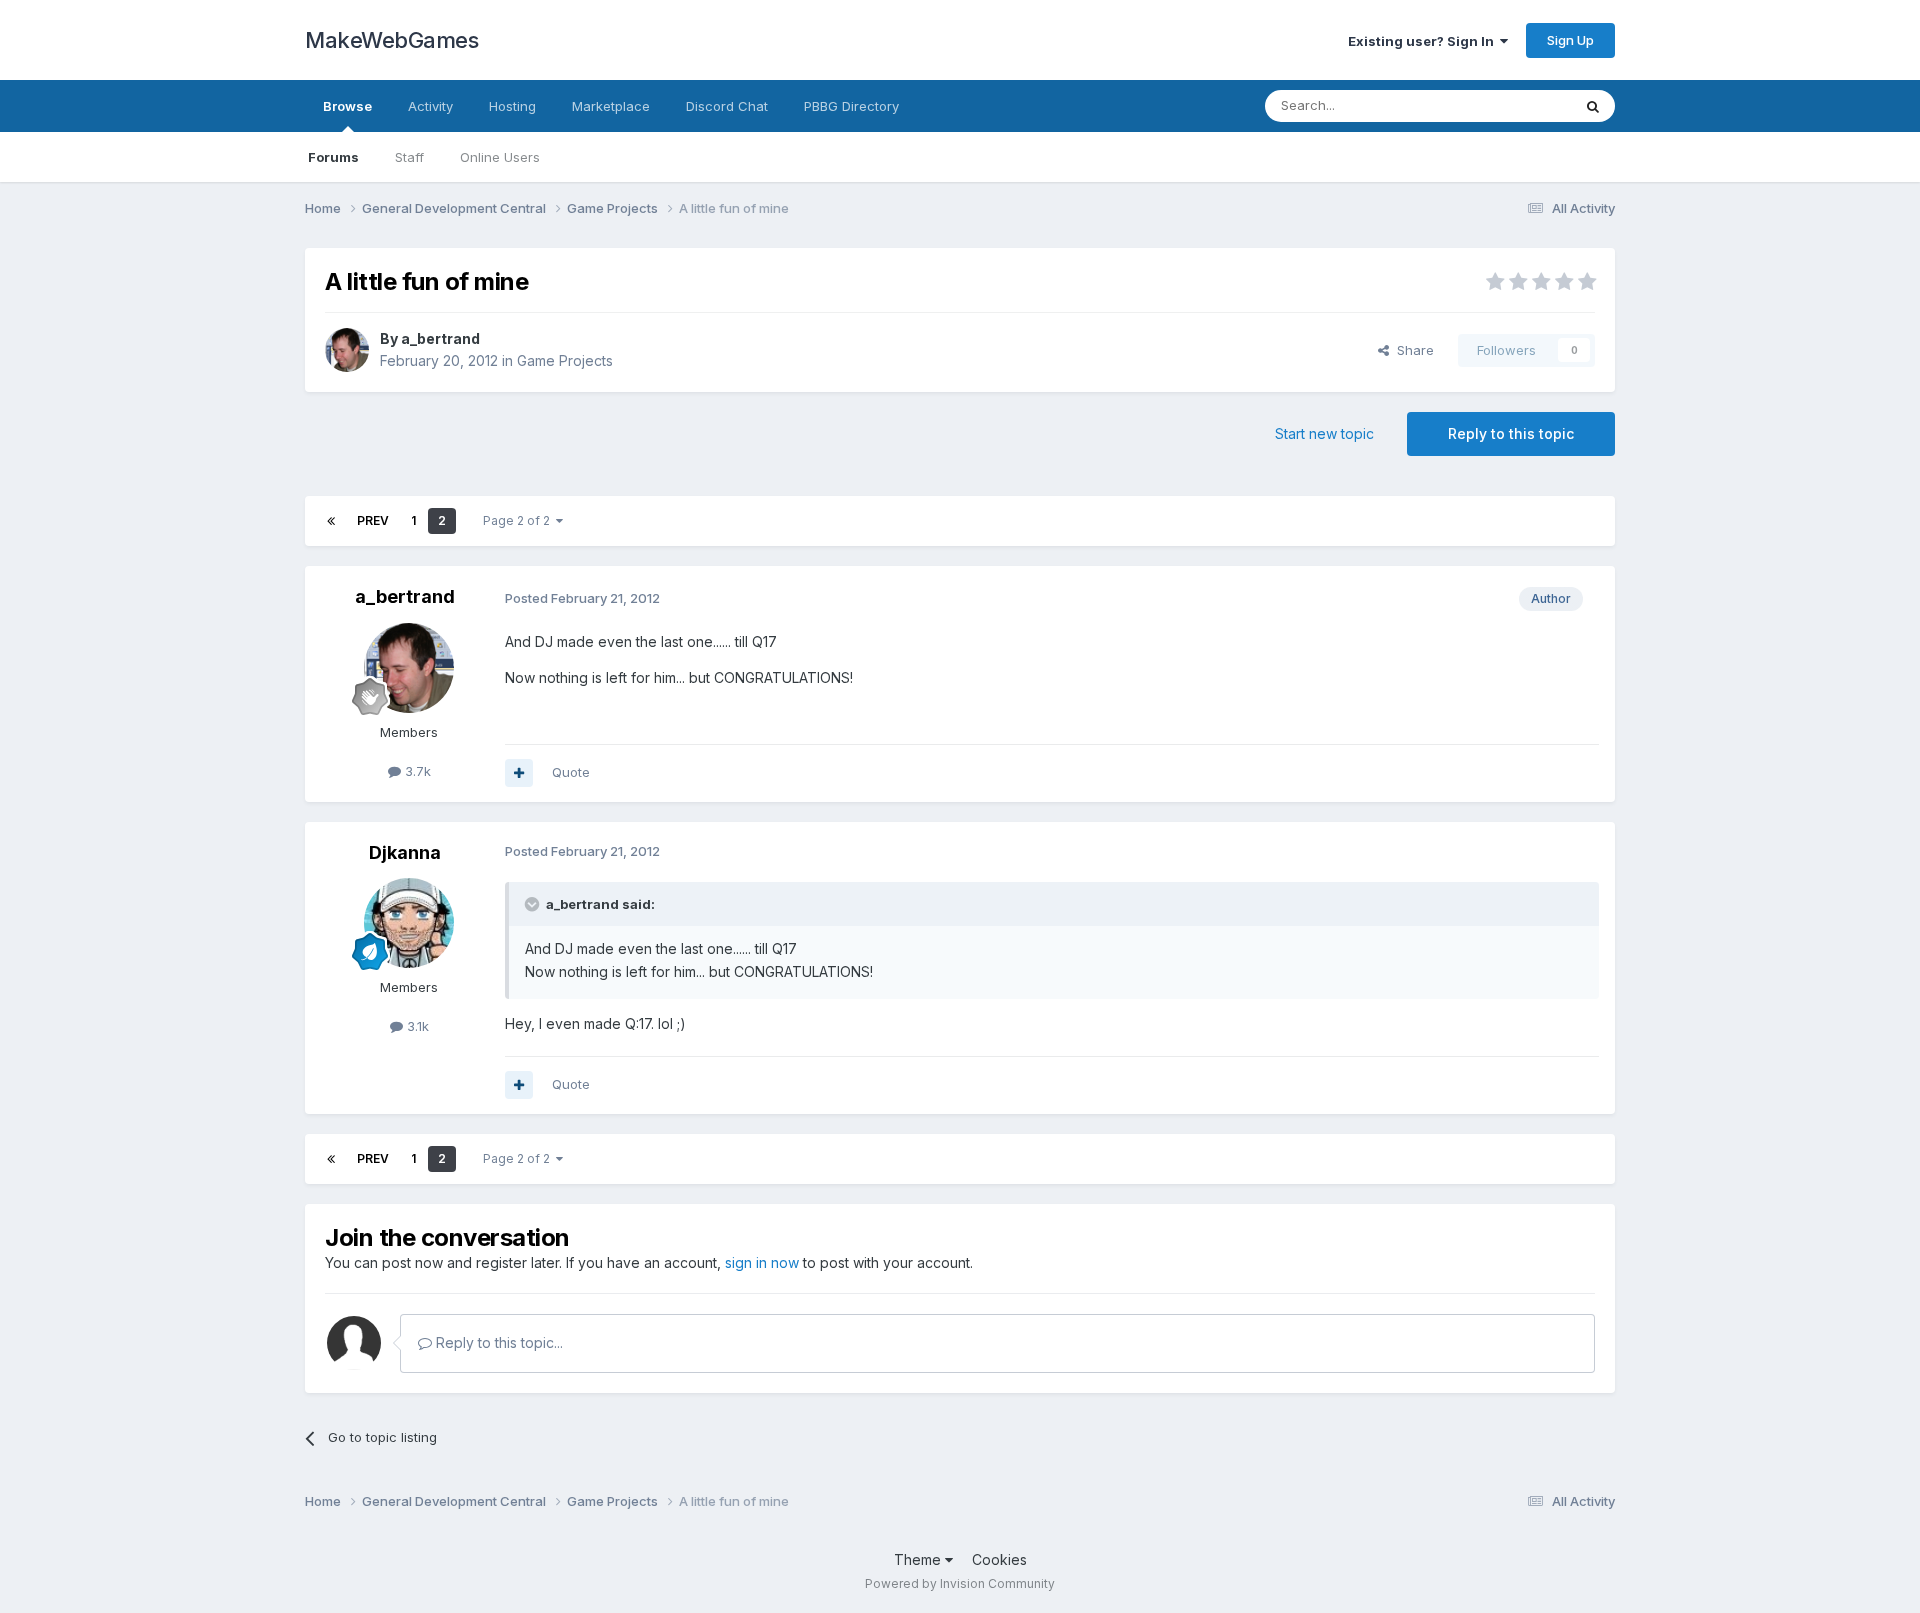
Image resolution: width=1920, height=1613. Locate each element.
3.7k (416, 771)
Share (1411, 350)
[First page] (331, 521)
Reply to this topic (1511, 433)
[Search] (1593, 106)
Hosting (512, 106)
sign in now (762, 1262)
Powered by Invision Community (960, 1583)
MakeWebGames (391, 40)
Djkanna (405, 852)
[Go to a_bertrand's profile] (347, 350)
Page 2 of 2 (519, 520)
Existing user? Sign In (1424, 41)
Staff (409, 157)
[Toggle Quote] (534, 904)
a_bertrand (440, 338)
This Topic (1512, 105)
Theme (919, 1559)
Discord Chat (727, 106)
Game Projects (565, 360)
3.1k (416, 1026)
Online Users (500, 157)
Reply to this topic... (497, 1342)
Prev (373, 520)
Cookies (999, 1559)
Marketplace (611, 106)
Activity (430, 106)
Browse (347, 106)
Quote (571, 772)
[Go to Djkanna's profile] (409, 923)
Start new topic (1324, 433)
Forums (333, 157)
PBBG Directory (851, 106)
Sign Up (1570, 40)
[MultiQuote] (519, 773)
